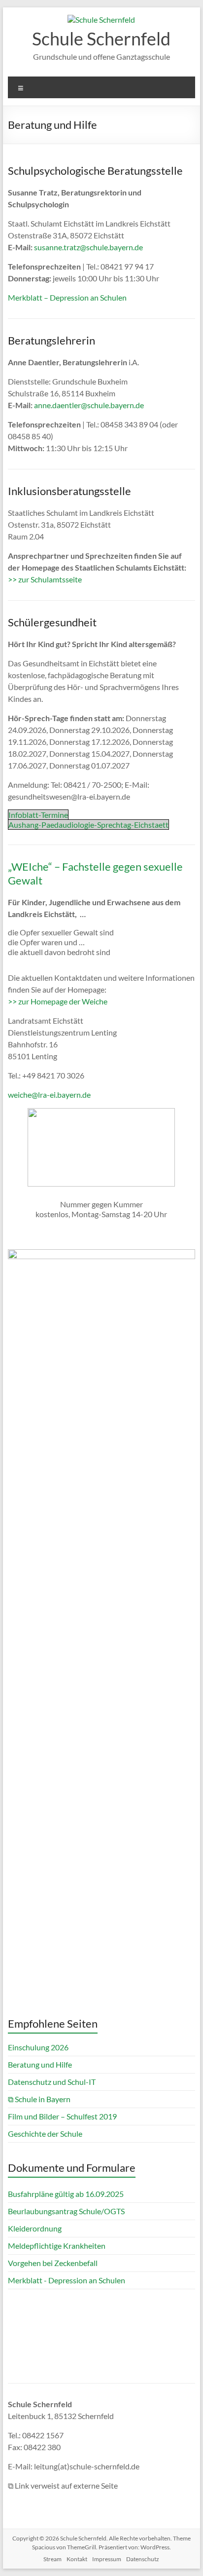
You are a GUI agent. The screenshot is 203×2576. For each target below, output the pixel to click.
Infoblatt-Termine (38, 815)
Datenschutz (143, 2559)
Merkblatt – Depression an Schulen (67, 297)
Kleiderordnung (35, 2228)
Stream (52, 2559)
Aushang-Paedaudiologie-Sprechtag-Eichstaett (88, 825)
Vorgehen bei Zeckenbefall (53, 2263)
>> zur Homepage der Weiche (58, 1001)
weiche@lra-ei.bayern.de (49, 1095)
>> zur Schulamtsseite (45, 579)
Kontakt (77, 2559)
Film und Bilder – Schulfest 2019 (62, 2116)
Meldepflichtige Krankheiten (57, 2246)
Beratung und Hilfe (40, 2064)
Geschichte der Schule (45, 2134)
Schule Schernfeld (101, 38)
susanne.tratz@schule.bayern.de (88, 247)
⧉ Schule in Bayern (39, 2099)
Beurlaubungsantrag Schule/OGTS (66, 2211)
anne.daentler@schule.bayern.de (89, 405)
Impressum (107, 2559)
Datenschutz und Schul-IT (52, 2082)
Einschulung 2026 (38, 2047)
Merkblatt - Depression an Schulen (67, 2280)
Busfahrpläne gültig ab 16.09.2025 (66, 2194)
